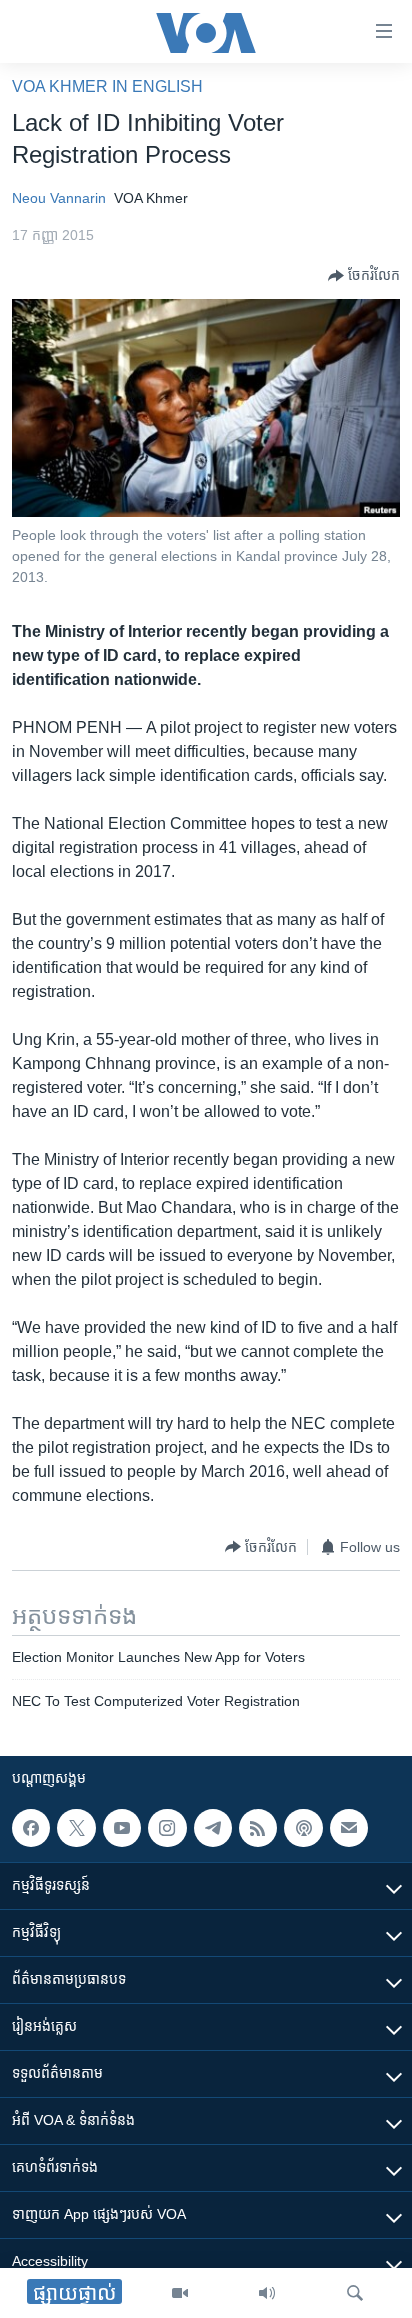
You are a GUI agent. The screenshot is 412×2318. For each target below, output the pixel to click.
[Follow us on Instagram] (167, 1828)
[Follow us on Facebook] (31, 1828)
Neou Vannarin (59, 198)
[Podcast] (303, 1828)
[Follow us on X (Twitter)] (76, 1828)
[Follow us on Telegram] (213, 1828)
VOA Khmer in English (107, 86)
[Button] (364, 276)
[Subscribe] (349, 1828)
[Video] (180, 2293)
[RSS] (258, 1828)
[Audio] (267, 2293)
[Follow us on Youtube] (122, 1828)
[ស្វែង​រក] (355, 2293)
